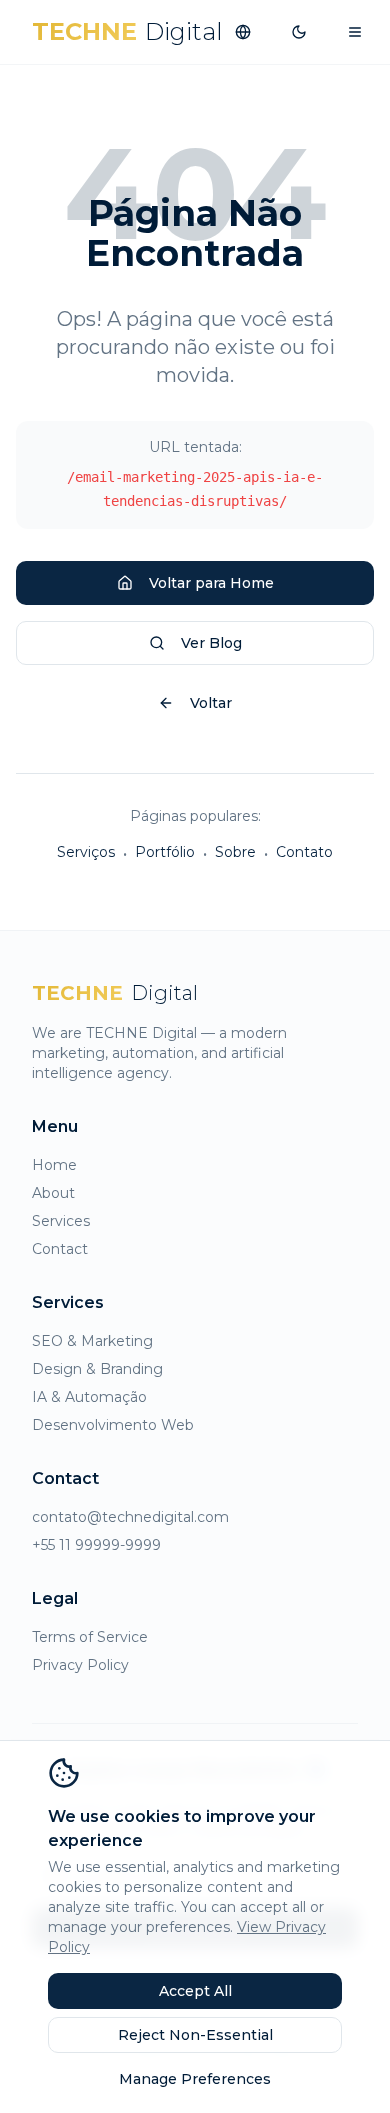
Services (61, 1221)
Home (54, 1165)
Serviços (86, 852)
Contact (60, 1249)
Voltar (211, 703)
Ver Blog (211, 643)
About (53, 1193)
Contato (304, 852)
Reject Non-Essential (195, 2035)
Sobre (235, 852)
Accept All (195, 1991)
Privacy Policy (80, 1665)
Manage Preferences (195, 2079)
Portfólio (165, 852)
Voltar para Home (211, 583)
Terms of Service (90, 1637)
